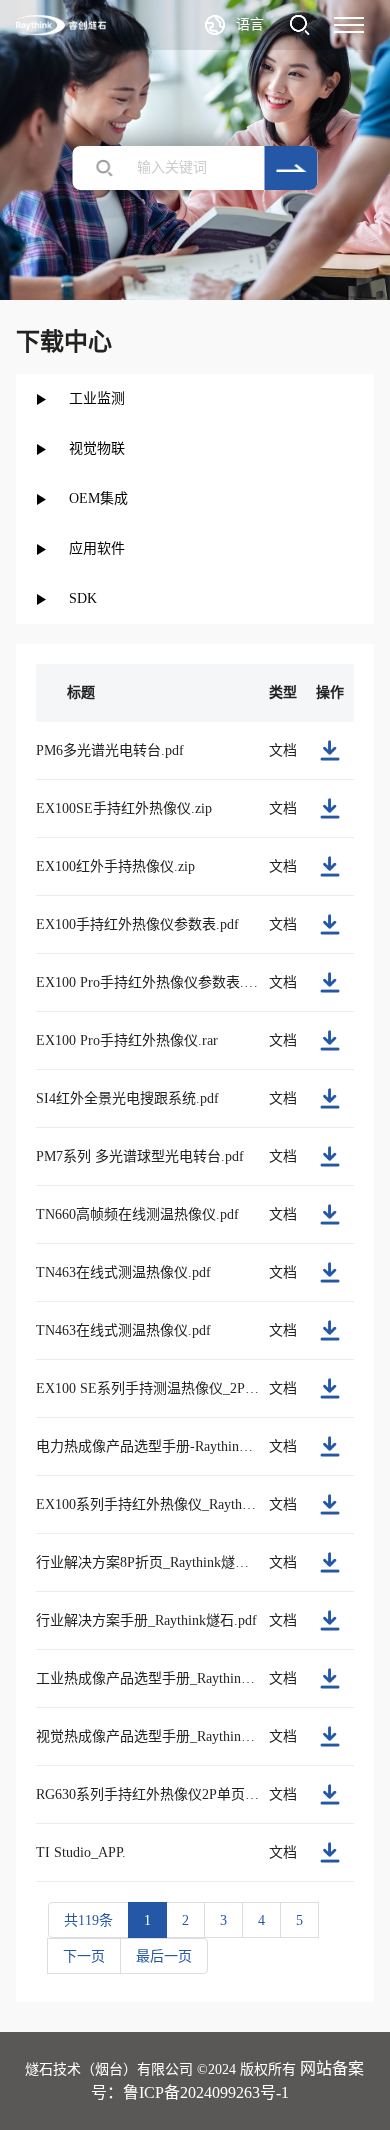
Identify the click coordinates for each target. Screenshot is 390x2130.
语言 (250, 24)
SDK (83, 598)
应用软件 (97, 548)
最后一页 (164, 1956)
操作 (330, 692)
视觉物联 (97, 448)
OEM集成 (98, 498)
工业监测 (97, 398)
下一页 (84, 1956)
